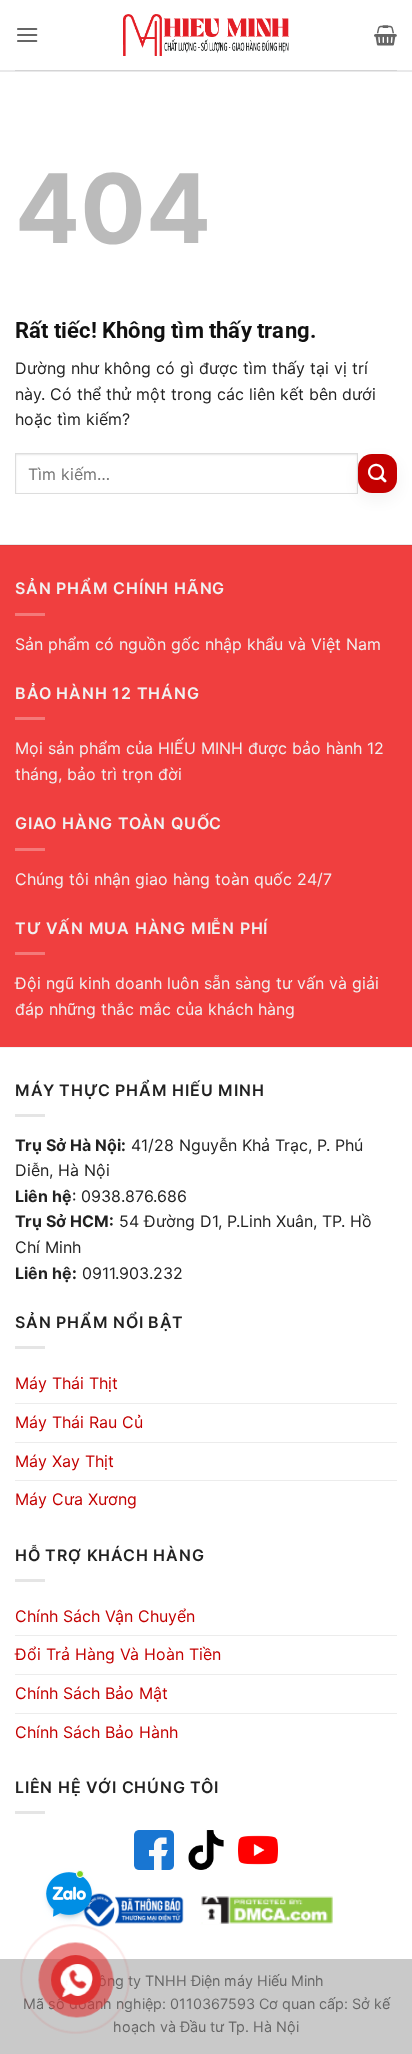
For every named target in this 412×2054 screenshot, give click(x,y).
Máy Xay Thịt (64, 1461)
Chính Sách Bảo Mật (91, 1693)
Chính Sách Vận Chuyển (105, 1616)
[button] (27, 34)
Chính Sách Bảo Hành (96, 1732)
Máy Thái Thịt (66, 1383)
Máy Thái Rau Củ (79, 1422)
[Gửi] (377, 473)
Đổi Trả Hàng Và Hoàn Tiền (118, 1654)
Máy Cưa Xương (76, 1499)
